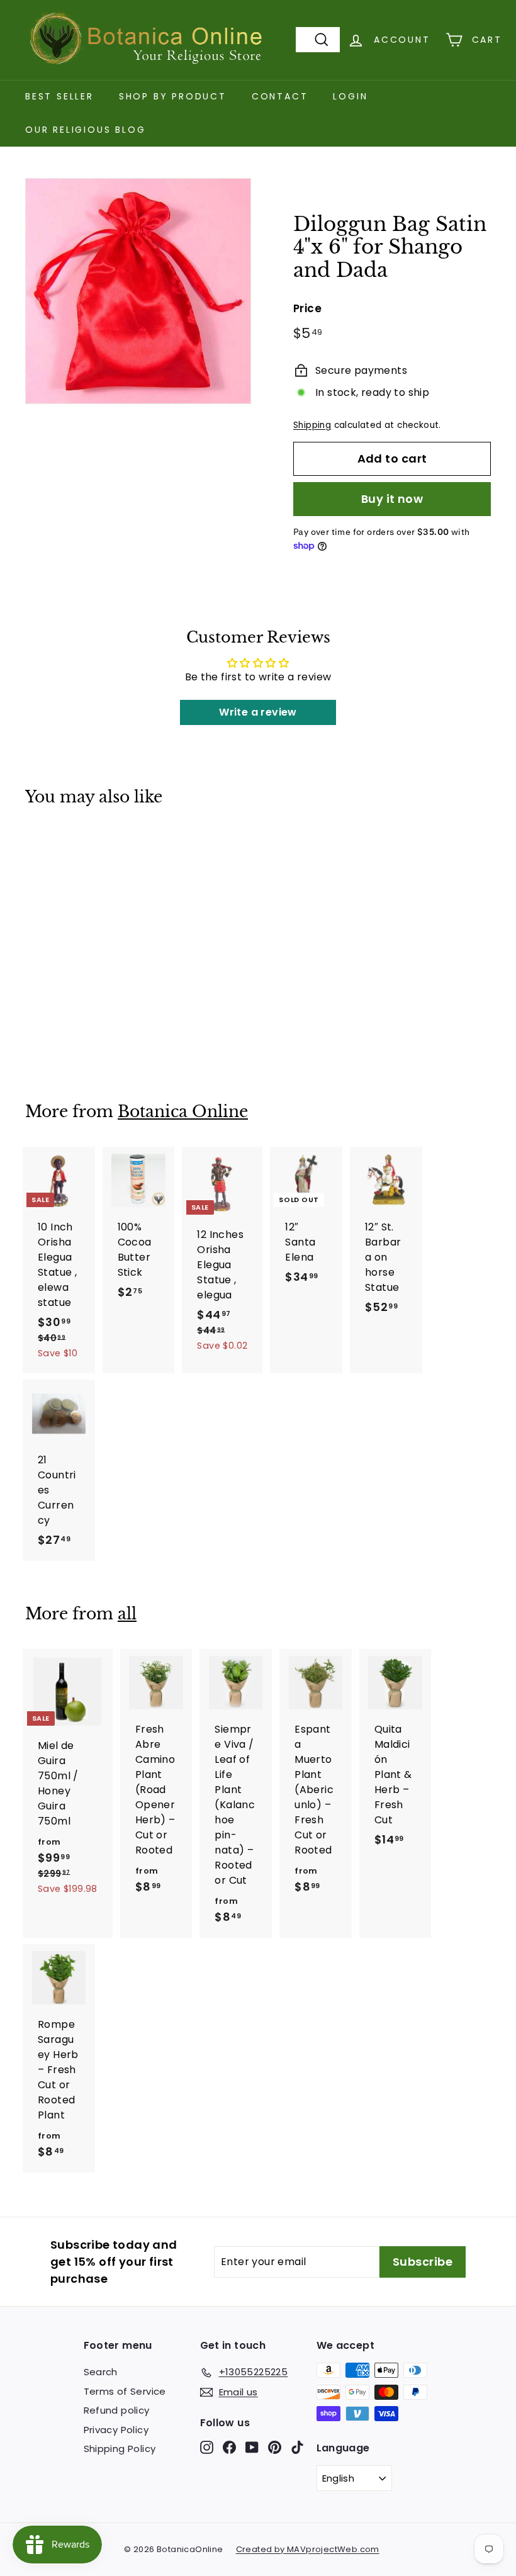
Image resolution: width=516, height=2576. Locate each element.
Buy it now (392, 499)
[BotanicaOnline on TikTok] (297, 2447)
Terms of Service (125, 2391)
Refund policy (117, 2410)
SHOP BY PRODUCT (173, 96)
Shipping (312, 425)
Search (101, 2372)
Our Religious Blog (85, 130)
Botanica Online (183, 1112)
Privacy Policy (116, 2430)
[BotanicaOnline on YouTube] (252, 2447)
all (127, 1614)
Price (307, 308)
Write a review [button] (258, 712)
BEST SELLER (59, 96)
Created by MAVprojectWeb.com (308, 2549)
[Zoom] (138, 291)
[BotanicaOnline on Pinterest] (275, 2447)
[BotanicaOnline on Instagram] (207, 2447)
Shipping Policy (120, 2449)
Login (350, 96)
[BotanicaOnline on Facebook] (229, 2447)
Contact (280, 96)
